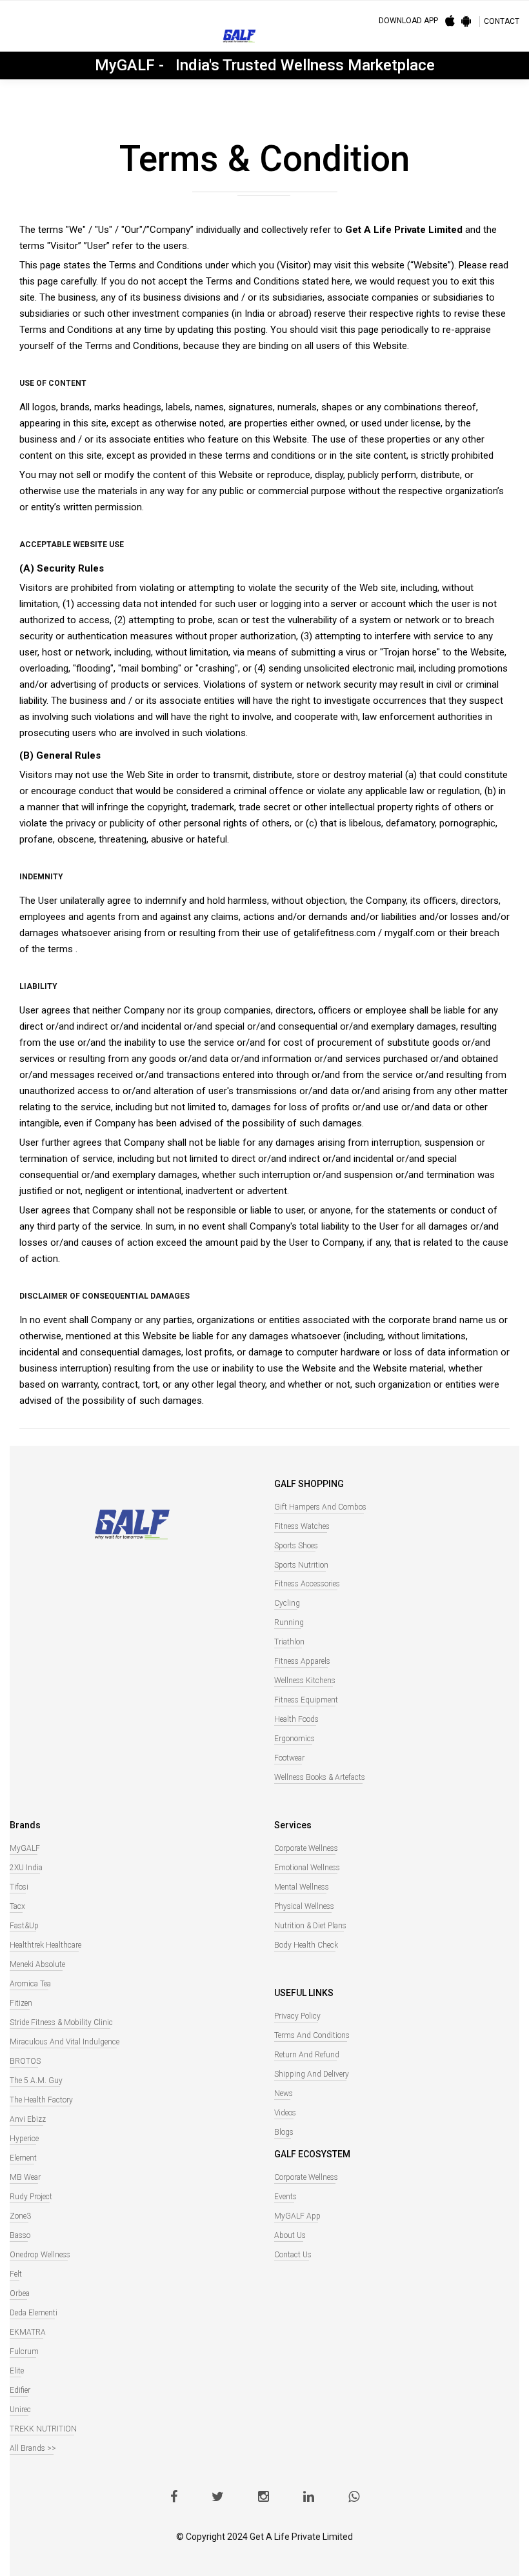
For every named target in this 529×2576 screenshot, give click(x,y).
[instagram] (264, 2498)
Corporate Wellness (306, 1848)
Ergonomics (294, 1739)
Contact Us (293, 2255)
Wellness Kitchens (305, 1681)
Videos (285, 2113)
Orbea (20, 2293)
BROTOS (25, 2061)
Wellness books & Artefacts (320, 1777)
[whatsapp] (354, 2498)
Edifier (20, 2390)
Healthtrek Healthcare (45, 1945)
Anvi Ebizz (28, 2119)
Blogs (284, 2132)
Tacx (17, 1906)
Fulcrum (24, 2351)
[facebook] (174, 2498)
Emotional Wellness (307, 1868)
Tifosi (19, 1887)
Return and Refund (307, 2055)
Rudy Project (31, 2197)
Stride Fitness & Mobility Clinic (61, 2022)
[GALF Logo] (239, 39)
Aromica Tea (30, 1984)
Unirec (20, 2410)
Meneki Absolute (37, 1964)
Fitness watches (302, 1526)
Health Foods (296, 1719)
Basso (20, 2235)
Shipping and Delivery (312, 2074)
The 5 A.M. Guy (36, 2081)
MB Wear (25, 2177)
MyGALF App (297, 2216)
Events (285, 2197)
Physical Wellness (304, 1906)
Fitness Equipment (306, 1700)
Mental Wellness (302, 1887)
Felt (16, 2274)
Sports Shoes (296, 1546)
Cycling (287, 1603)
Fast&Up (24, 1926)
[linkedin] (309, 2498)
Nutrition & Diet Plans (310, 1926)
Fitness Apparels (302, 1661)
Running (289, 1622)
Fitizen (21, 2003)
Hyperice (24, 2139)
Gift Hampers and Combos (320, 1507)
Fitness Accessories (307, 1584)
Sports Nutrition (301, 1565)
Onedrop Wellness (40, 2255)
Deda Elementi (34, 2313)
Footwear (289, 1758)
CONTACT (502, 21)
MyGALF (25, 1848)
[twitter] (218, 2498)
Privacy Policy (297, 2016)
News (284, 2093)
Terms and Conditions (312, 2035)
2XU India (26, 1868)
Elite (17, 2371)
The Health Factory (41, 2100)
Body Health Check (306, 1945)
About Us (290, 2235)
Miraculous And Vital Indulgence (65, 2042)
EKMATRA (28, 2332)
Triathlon (289, 1642)
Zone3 (20, 2216)
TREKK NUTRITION (43, 2429)
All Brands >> (33, 2448)
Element (23, 2158)
